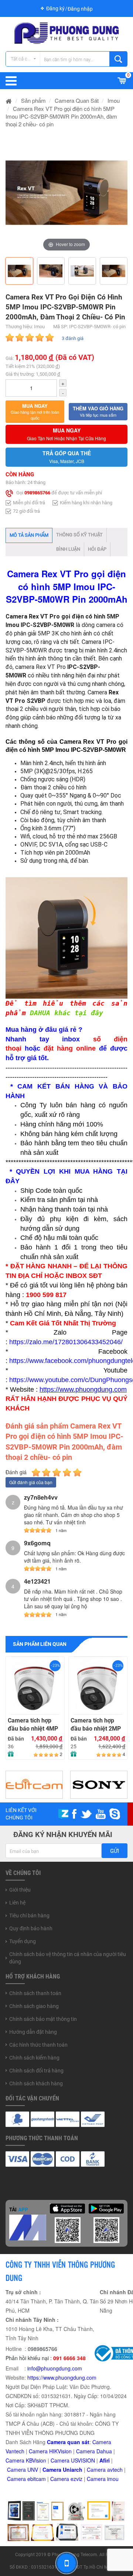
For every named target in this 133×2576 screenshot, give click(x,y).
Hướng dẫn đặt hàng (33, 2032)
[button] (35, 412)
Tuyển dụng (23, 1941)
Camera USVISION (73, 2460)
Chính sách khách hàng (36, 2083)
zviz (78, 2479)
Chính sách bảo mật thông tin (43, 2019)
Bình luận (68, 549)
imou (113, 2479)
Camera (97, 2470)
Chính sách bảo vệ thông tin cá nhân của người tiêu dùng (68, 1958)
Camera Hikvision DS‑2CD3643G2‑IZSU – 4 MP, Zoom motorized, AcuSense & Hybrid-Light (98, 1725)
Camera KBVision (26, 2460)
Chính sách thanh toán (35, 1993)
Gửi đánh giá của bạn (31, 1482)
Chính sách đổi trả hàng (36, 2071)
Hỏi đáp (97, 549)
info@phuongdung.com (55, 2368)
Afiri (105, 2460)
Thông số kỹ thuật (79, 535)
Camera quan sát (68, 2442)
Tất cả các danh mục (25, 59)
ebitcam (37, 2479)
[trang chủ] (9, 100)
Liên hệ (17, 1903)
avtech (115, 2470)
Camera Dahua (94, 2451)
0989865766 (37, 493)
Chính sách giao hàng (34, 2006)
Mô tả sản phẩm (29, 535)
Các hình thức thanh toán (38, 2045)
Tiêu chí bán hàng (29, 1916)
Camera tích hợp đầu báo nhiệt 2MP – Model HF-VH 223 (34, 1725)
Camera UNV (23, 2470)
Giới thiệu (20, 1890)
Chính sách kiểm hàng (34, 2058)
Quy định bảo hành (31, 1928)
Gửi (115, 1851)
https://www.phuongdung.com (62, 2377)
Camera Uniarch (62, 2470)
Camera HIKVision (50, 2451)
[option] (66, 193)
